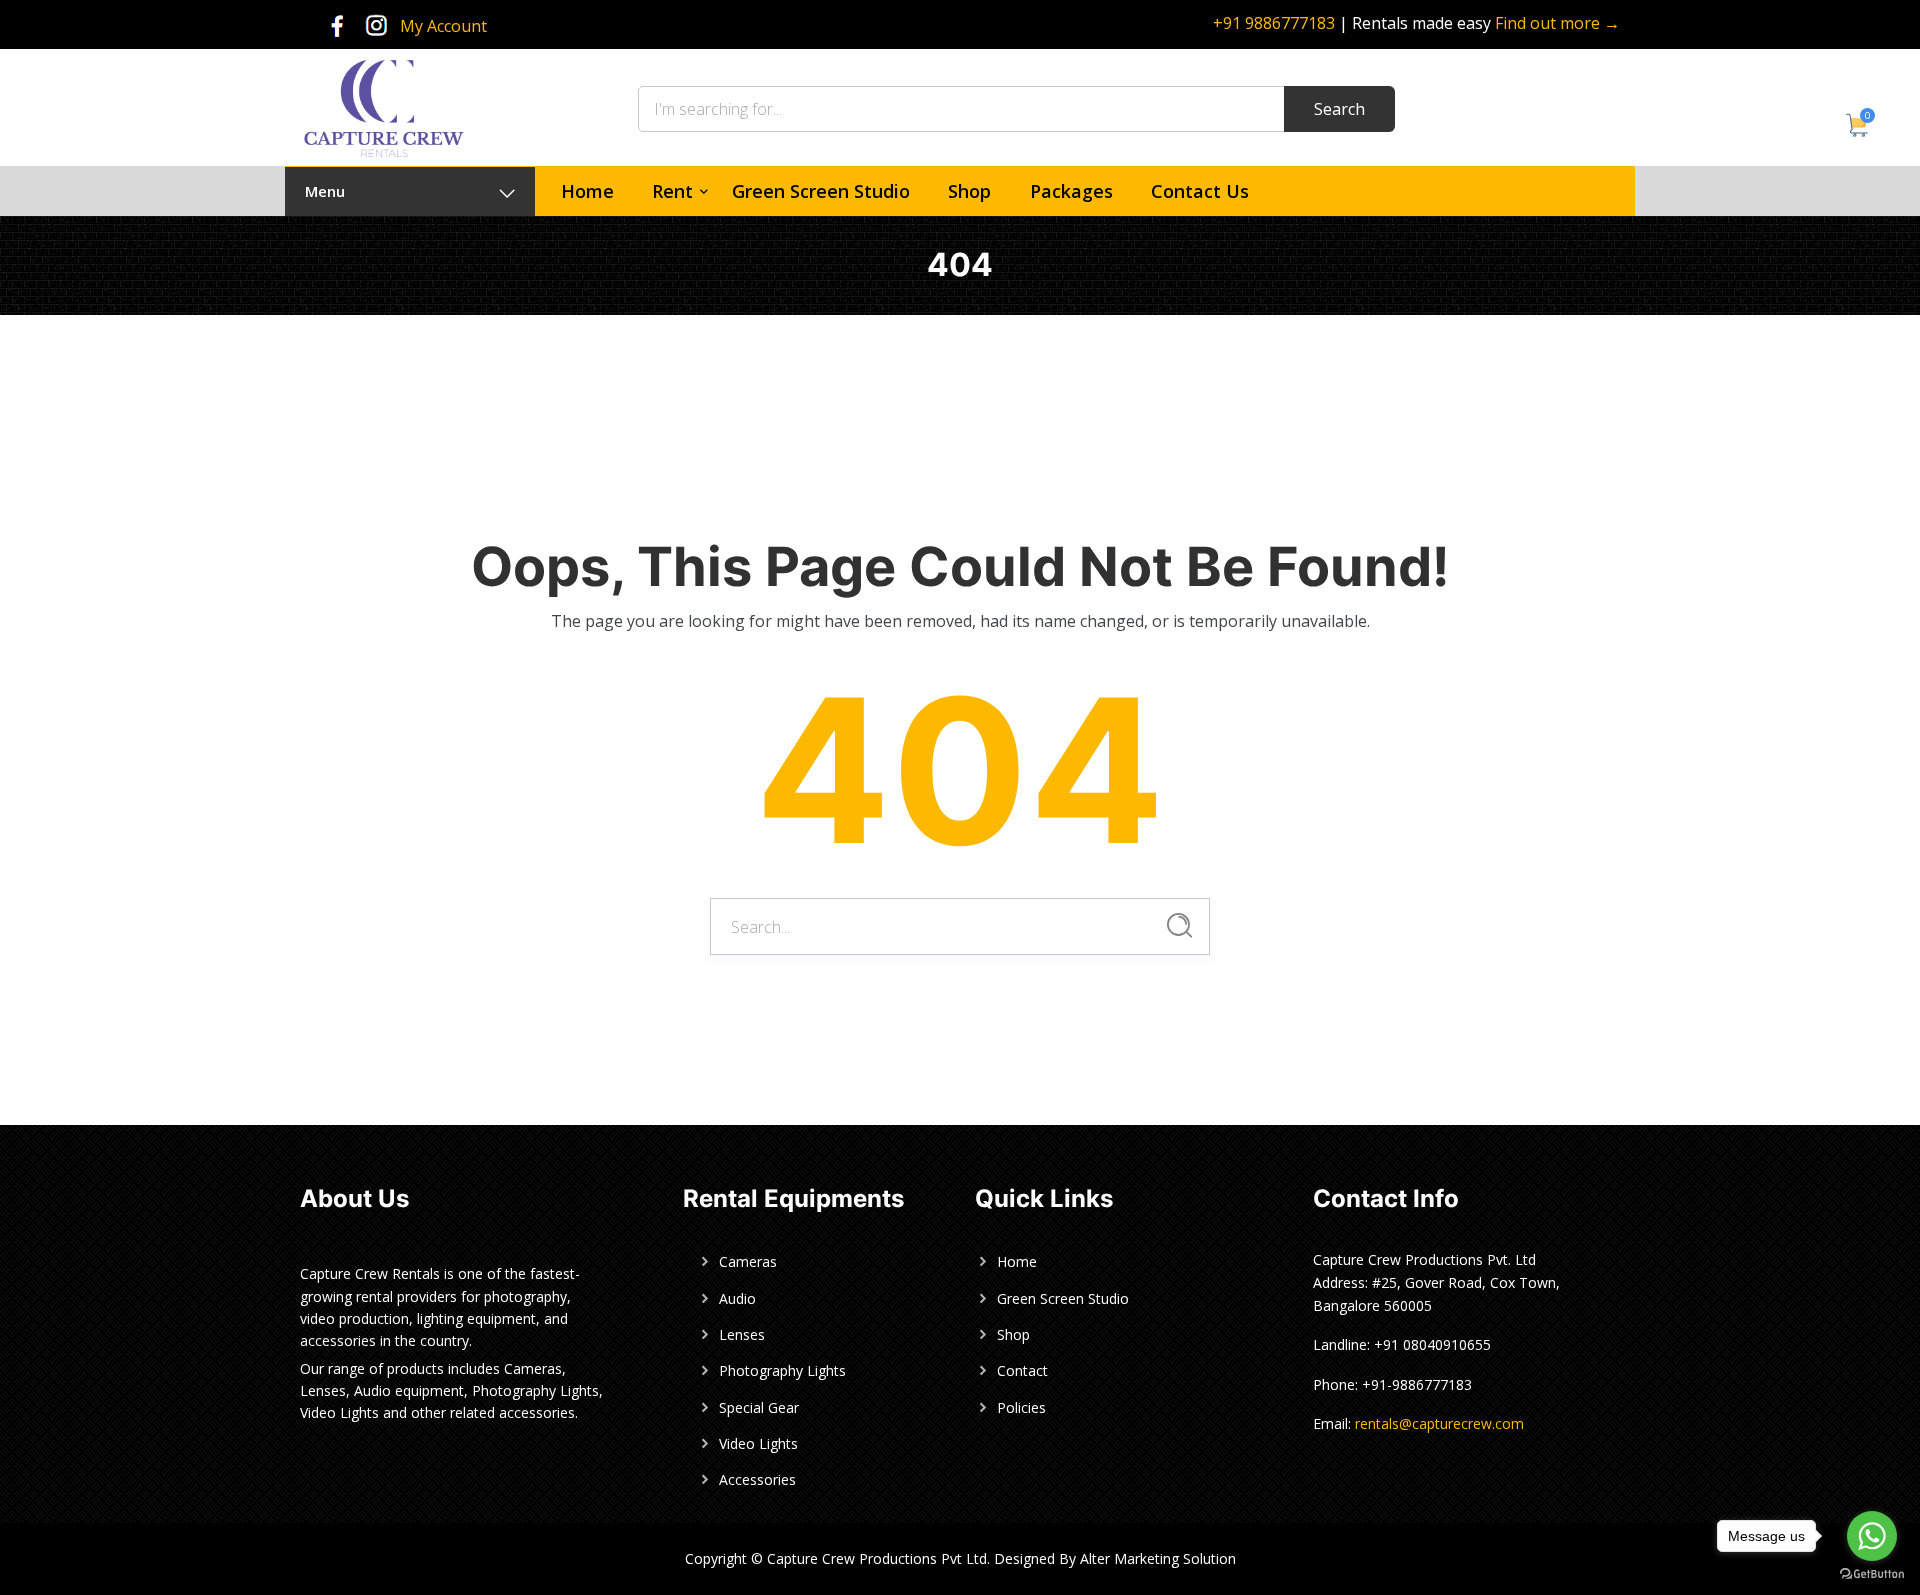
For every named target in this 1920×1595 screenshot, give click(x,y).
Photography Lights (782, 1370)
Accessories (757, 1479)
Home (587, 191)
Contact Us (1200, 191)
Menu (325, 191)
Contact (1022, 1370)
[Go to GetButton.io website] (1872, 1574)
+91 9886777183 (1274, 23)
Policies (1021, 1407)
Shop (969, 191)
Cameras (748, 1261)
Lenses (742, 1334)
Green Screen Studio (821, 191)
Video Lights (758, 1443)
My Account (443, 26)
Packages (1071, 191)
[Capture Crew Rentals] (383, 106)
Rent (672, 191)
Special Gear (759, 1407)
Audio (737, 1298)
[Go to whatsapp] (1872, 1536)
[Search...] (1179, 925)
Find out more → (1557, 23)
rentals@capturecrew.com (1439, 1423)
